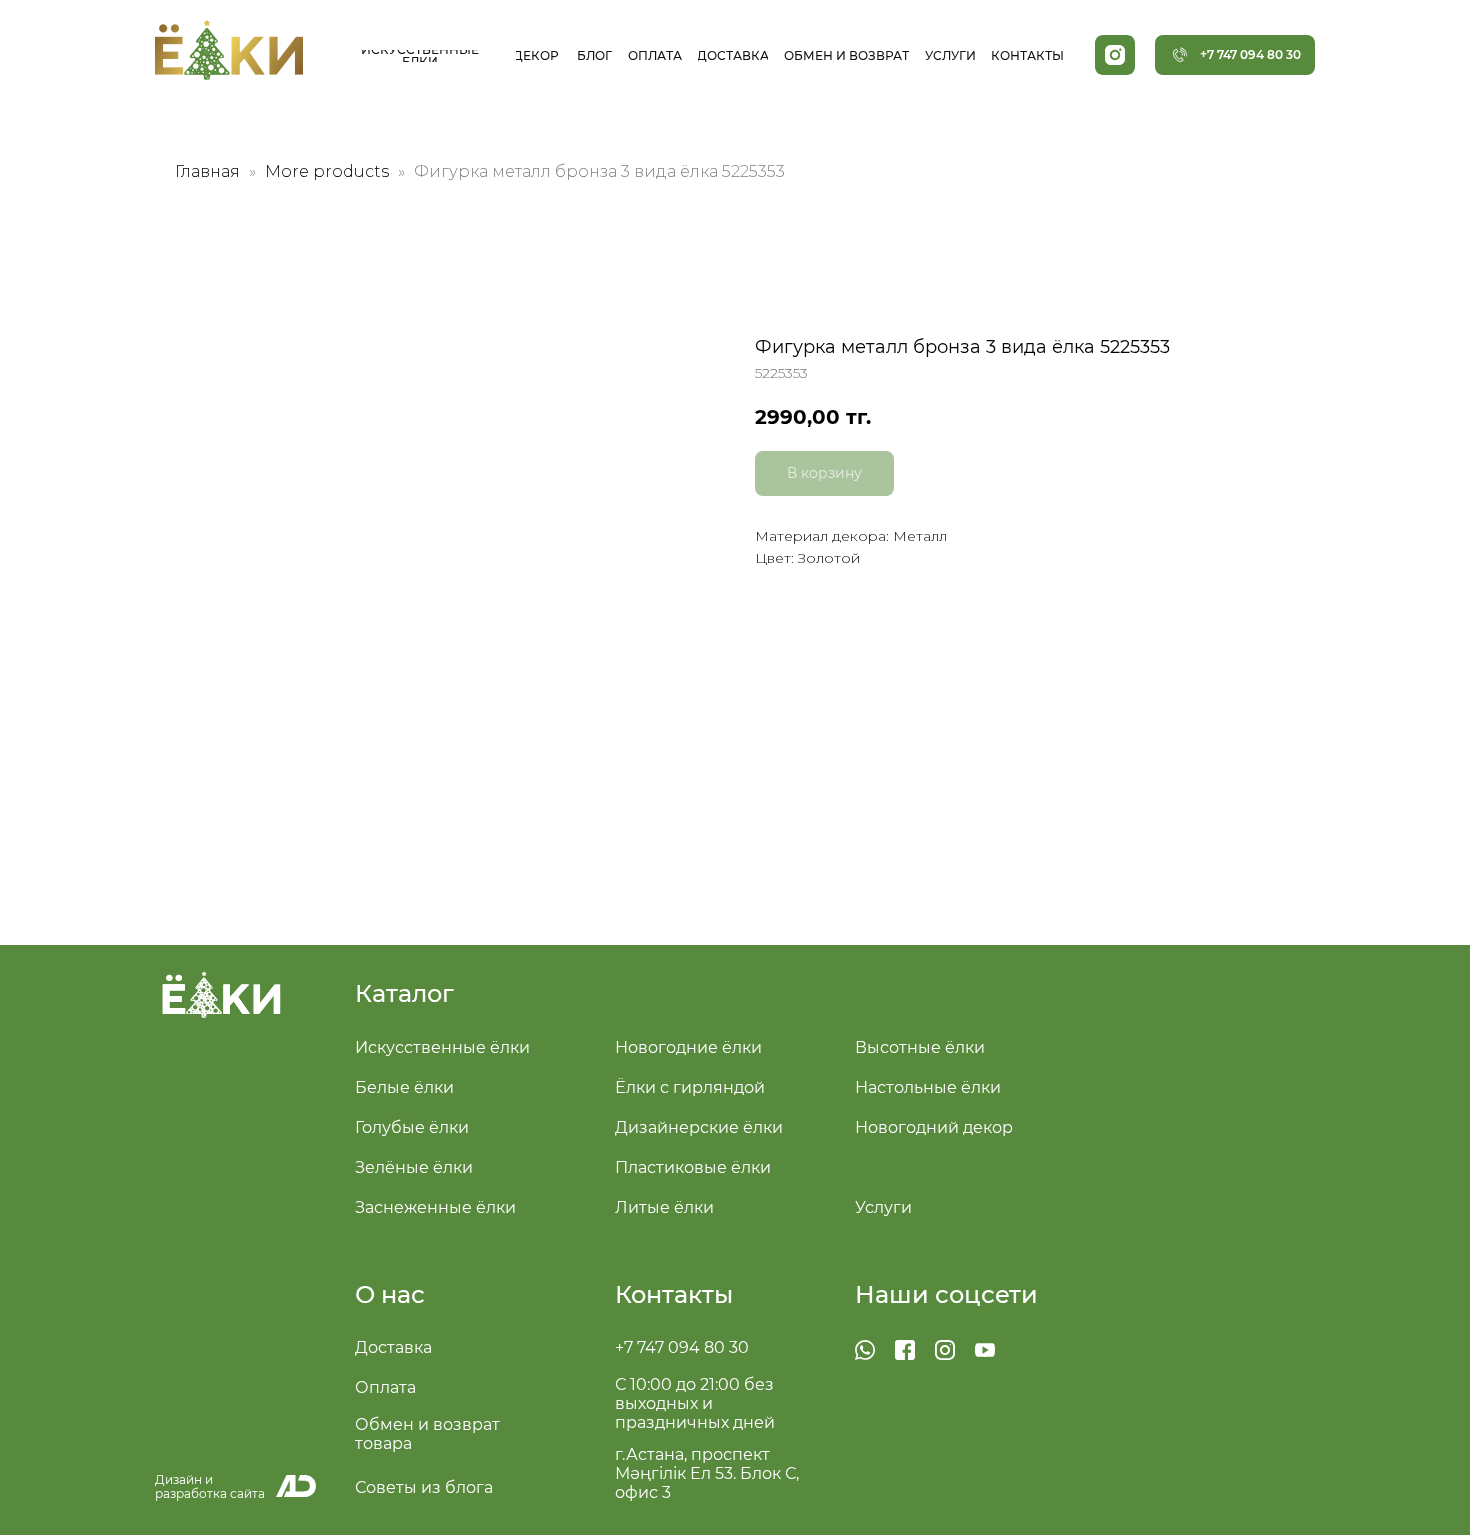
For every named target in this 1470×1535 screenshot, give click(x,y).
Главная (207, 171)
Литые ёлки (664, 1207)
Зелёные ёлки (414, 1167)
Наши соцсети (946, 1294)
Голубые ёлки (412, 1127)
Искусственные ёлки (442, 1047)
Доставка (393, 1347)
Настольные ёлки (928, 1087)
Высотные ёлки (920, 1047)
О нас (390, 1294)
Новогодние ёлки (688, 1047)
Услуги (883, 1207)
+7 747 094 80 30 (682, 1347)
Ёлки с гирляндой (690, 1087)
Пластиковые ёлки (693, 1167)
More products (329, 171)
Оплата (385, 1387)
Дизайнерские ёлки (699, 1127)
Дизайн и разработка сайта (210, 1486)
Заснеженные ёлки (435, 1207)
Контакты (674, 1294)
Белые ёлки (404, 1087)
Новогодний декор (934, 1127)
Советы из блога (424, 1487)
